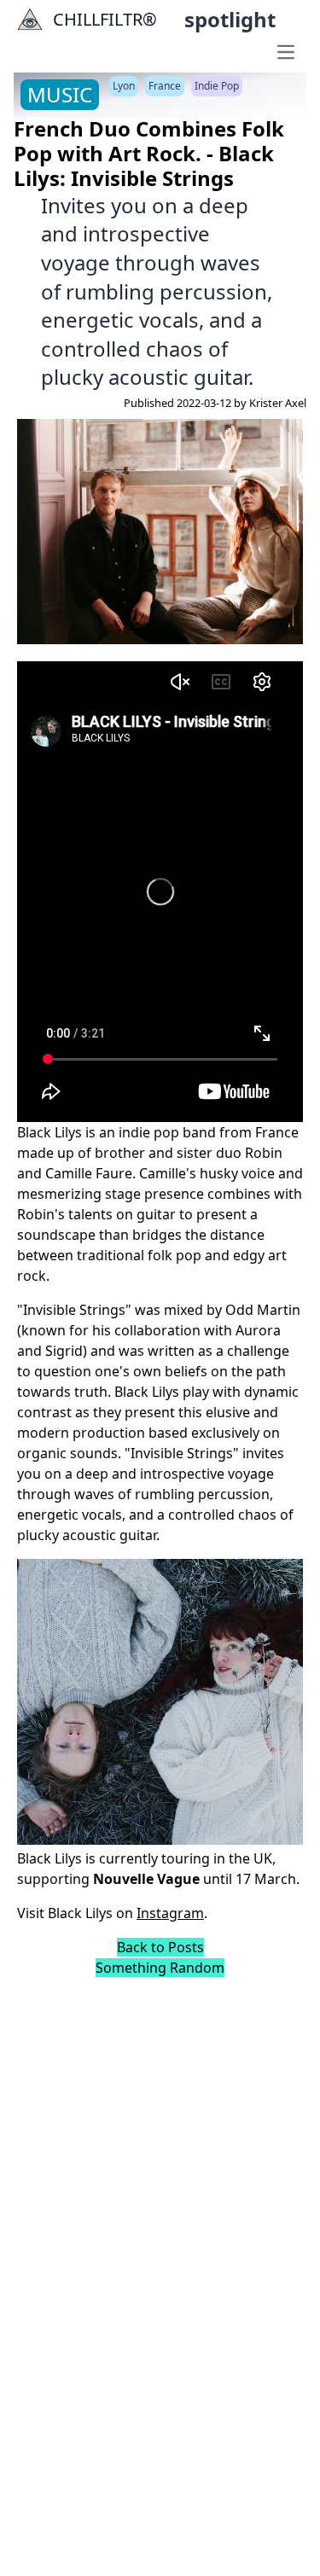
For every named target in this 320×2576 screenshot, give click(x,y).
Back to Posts (160, 1947)
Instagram (170, 1913)
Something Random (160, 1968)
